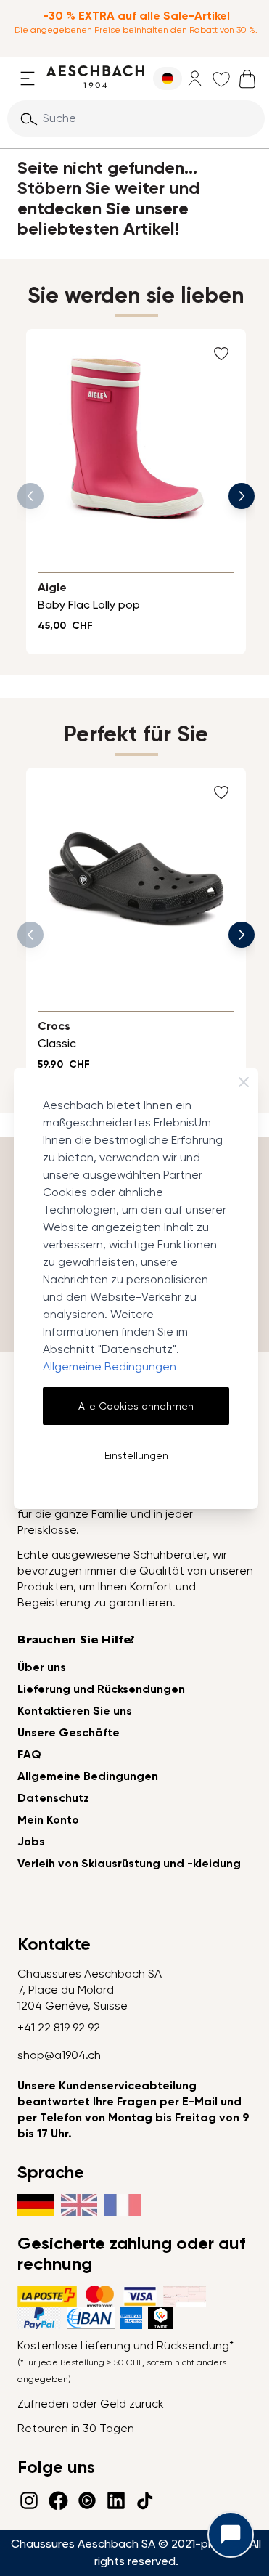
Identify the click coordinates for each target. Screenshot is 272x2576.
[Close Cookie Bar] (244, 1082)
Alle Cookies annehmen (136, 1406)
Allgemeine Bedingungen (110, 1366)
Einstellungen (136, 1455)
